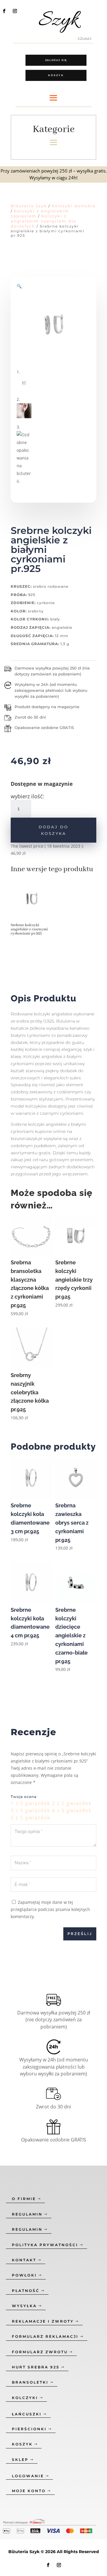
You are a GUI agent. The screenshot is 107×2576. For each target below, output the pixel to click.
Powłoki (24, 2275)
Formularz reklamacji (45, 2336)
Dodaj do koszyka (53, 830)
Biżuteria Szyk (29, 206)
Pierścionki (29, 2429)
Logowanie (28, 2476)
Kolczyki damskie (74, 206)
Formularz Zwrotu (40, 2352)
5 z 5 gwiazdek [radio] (30, 1818)
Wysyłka (24, 2306)
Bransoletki (30, 2382)
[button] (19, 286)
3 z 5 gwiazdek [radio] (30, 1810)
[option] (32, 909)
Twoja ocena (24, 1797)
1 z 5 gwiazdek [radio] (30, 1803)
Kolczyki (25, 2398)
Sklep (20, 2460)
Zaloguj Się (56, 60)
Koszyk (56, 75)
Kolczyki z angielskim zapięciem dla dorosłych (44, 221)
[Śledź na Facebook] (4, 11)
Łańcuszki (27, 2414)
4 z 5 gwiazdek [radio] (72, 1810)
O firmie (24, 2199)
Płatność (26, 2291)
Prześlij (80, 1934)
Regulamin (27, 2214)
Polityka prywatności (45, 2245)
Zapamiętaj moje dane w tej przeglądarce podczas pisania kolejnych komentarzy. (50, 1909)
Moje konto (29, 2491)
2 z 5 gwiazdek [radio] (72, 1803)
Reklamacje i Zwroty (43, 2321)
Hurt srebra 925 (36, 2367)
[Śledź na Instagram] (15, 11)
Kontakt (24, 2260)
